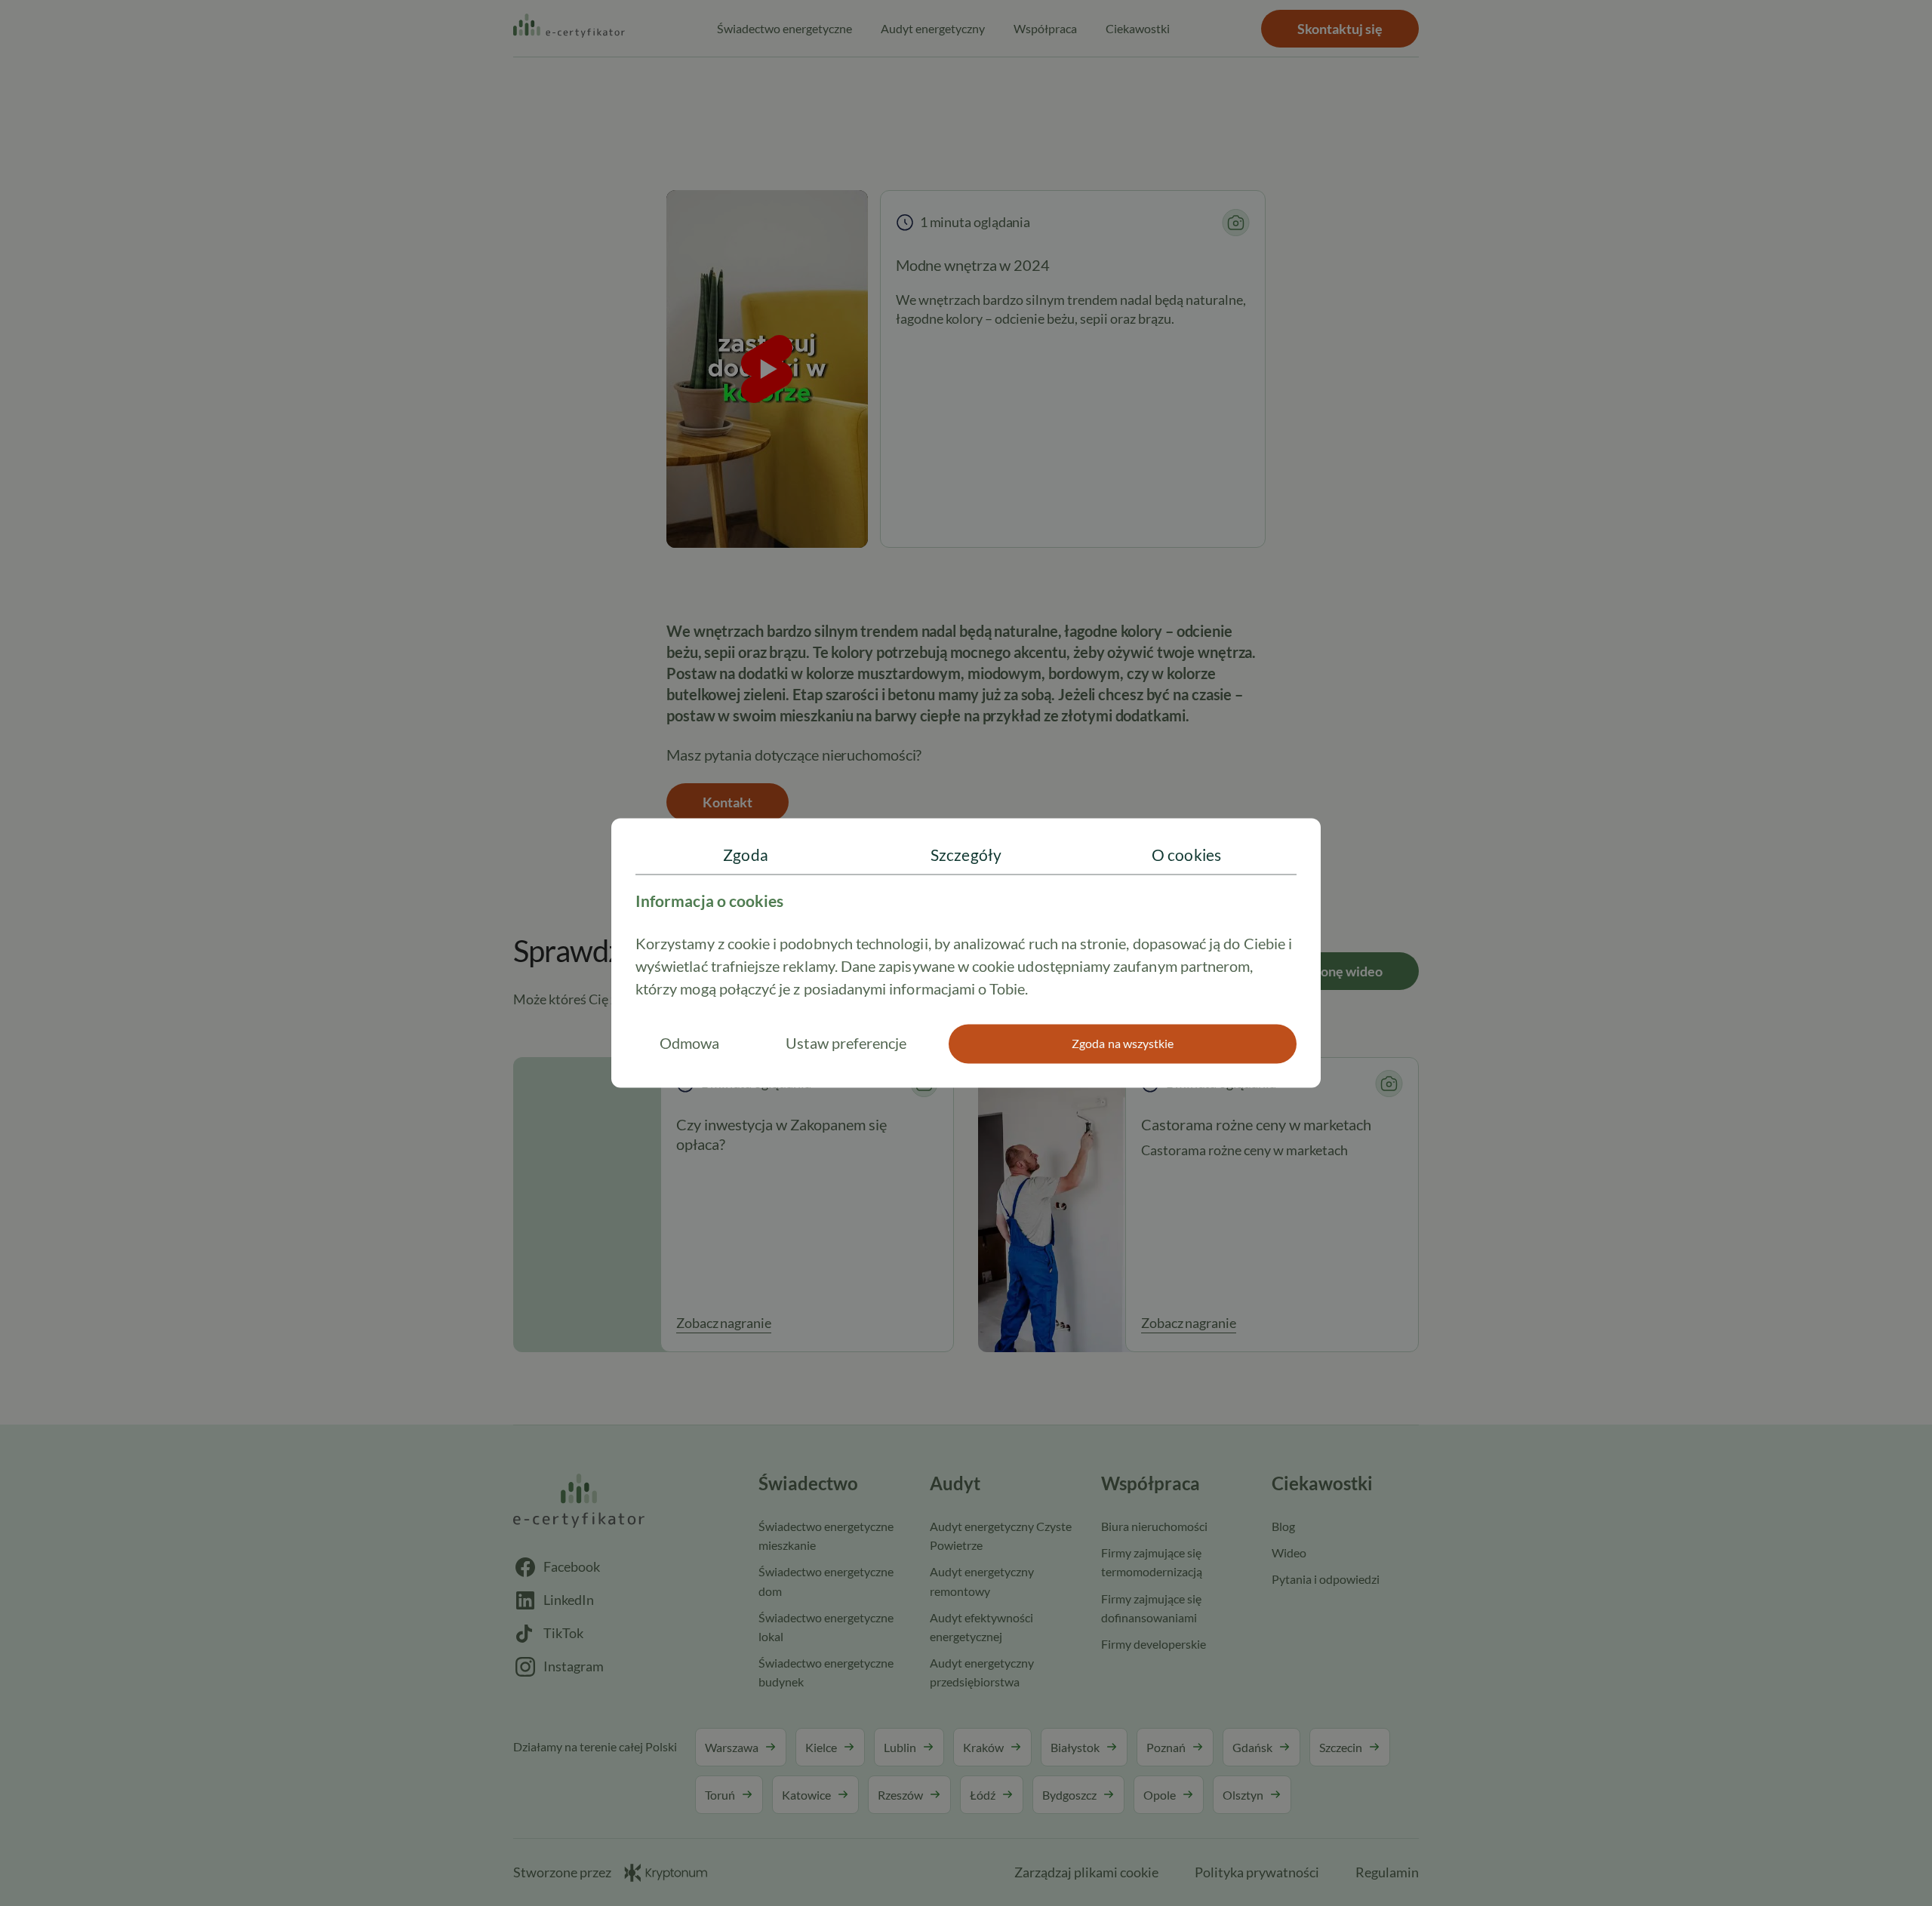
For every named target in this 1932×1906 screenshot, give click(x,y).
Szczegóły (966, 855)
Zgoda (745, 855)
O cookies (1186, 855)
